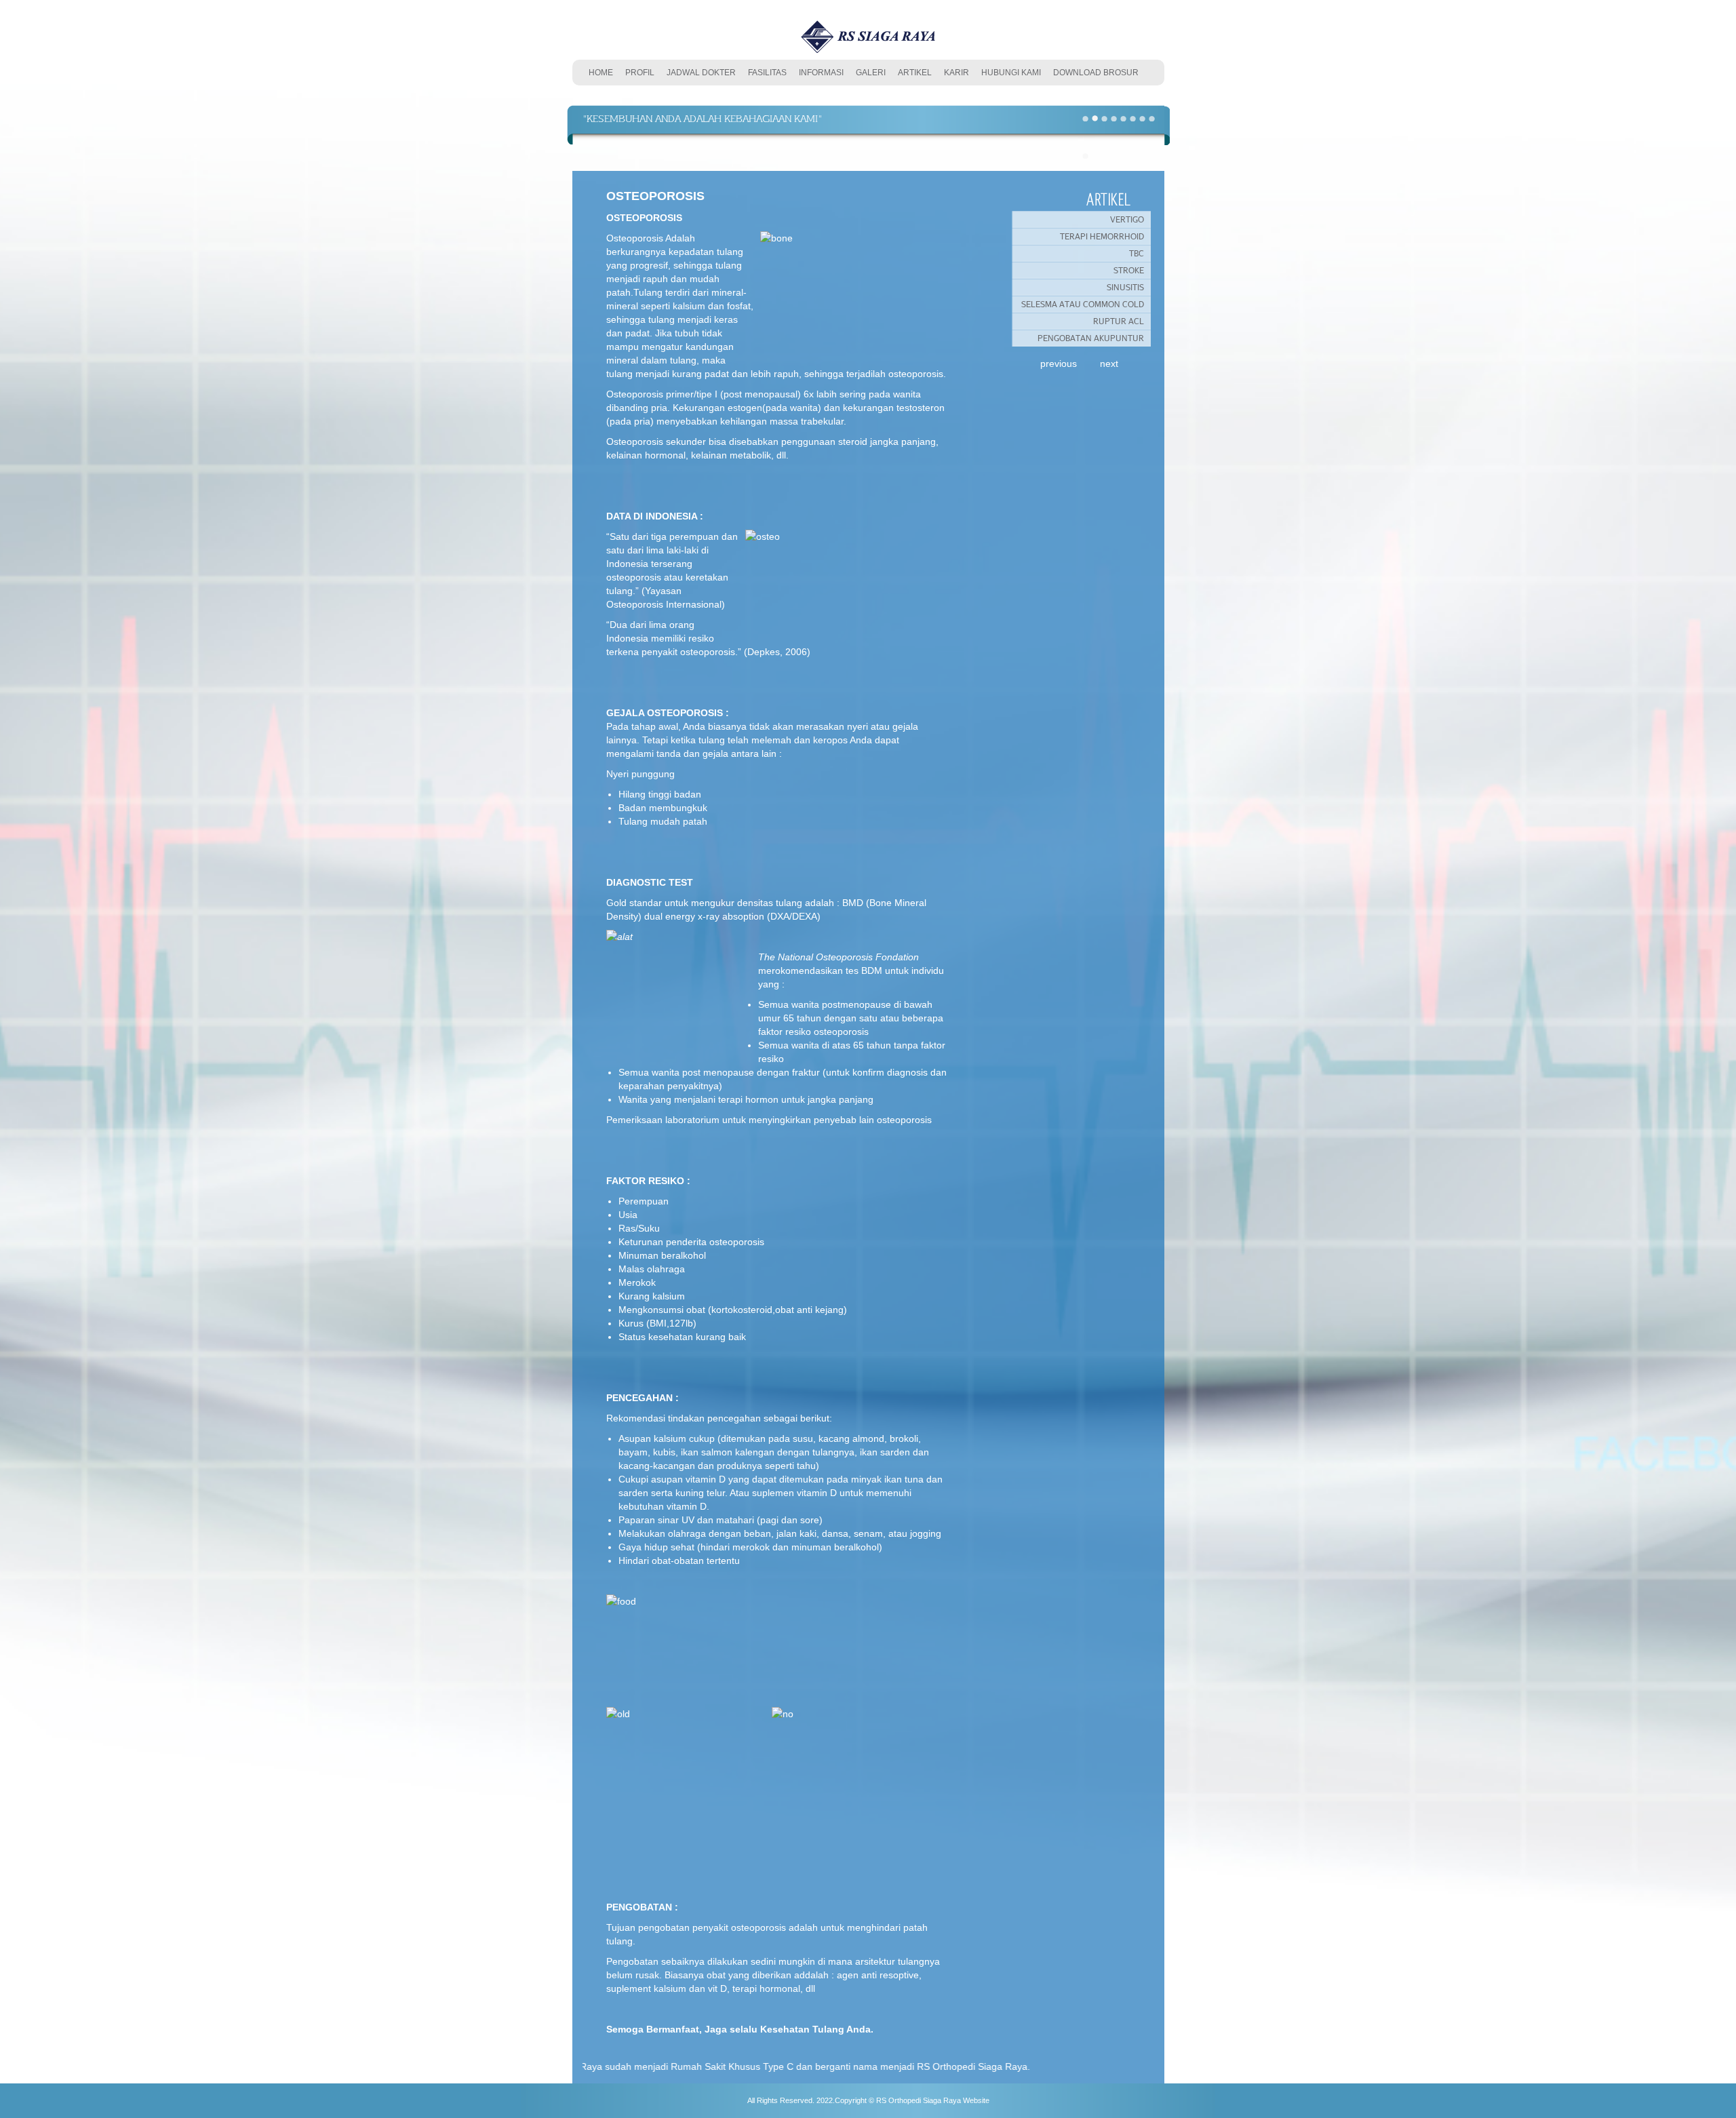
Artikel (915, 73)
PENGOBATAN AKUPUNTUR (1091, 338)
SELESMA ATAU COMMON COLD (1083, 304)
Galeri (871, 73)
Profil (640, 73)
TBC (1137, 253)
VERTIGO (1127, 219)
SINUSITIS (1125, 287)
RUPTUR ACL (1119, 321)
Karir (956, 73)
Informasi (821, 73)
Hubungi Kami (1011, 73)
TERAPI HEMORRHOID (1102, 236)
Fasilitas (767, 73)
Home (601, 73)
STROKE (1129, 270)
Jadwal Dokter (701, 73)
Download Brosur (1096, 73)
